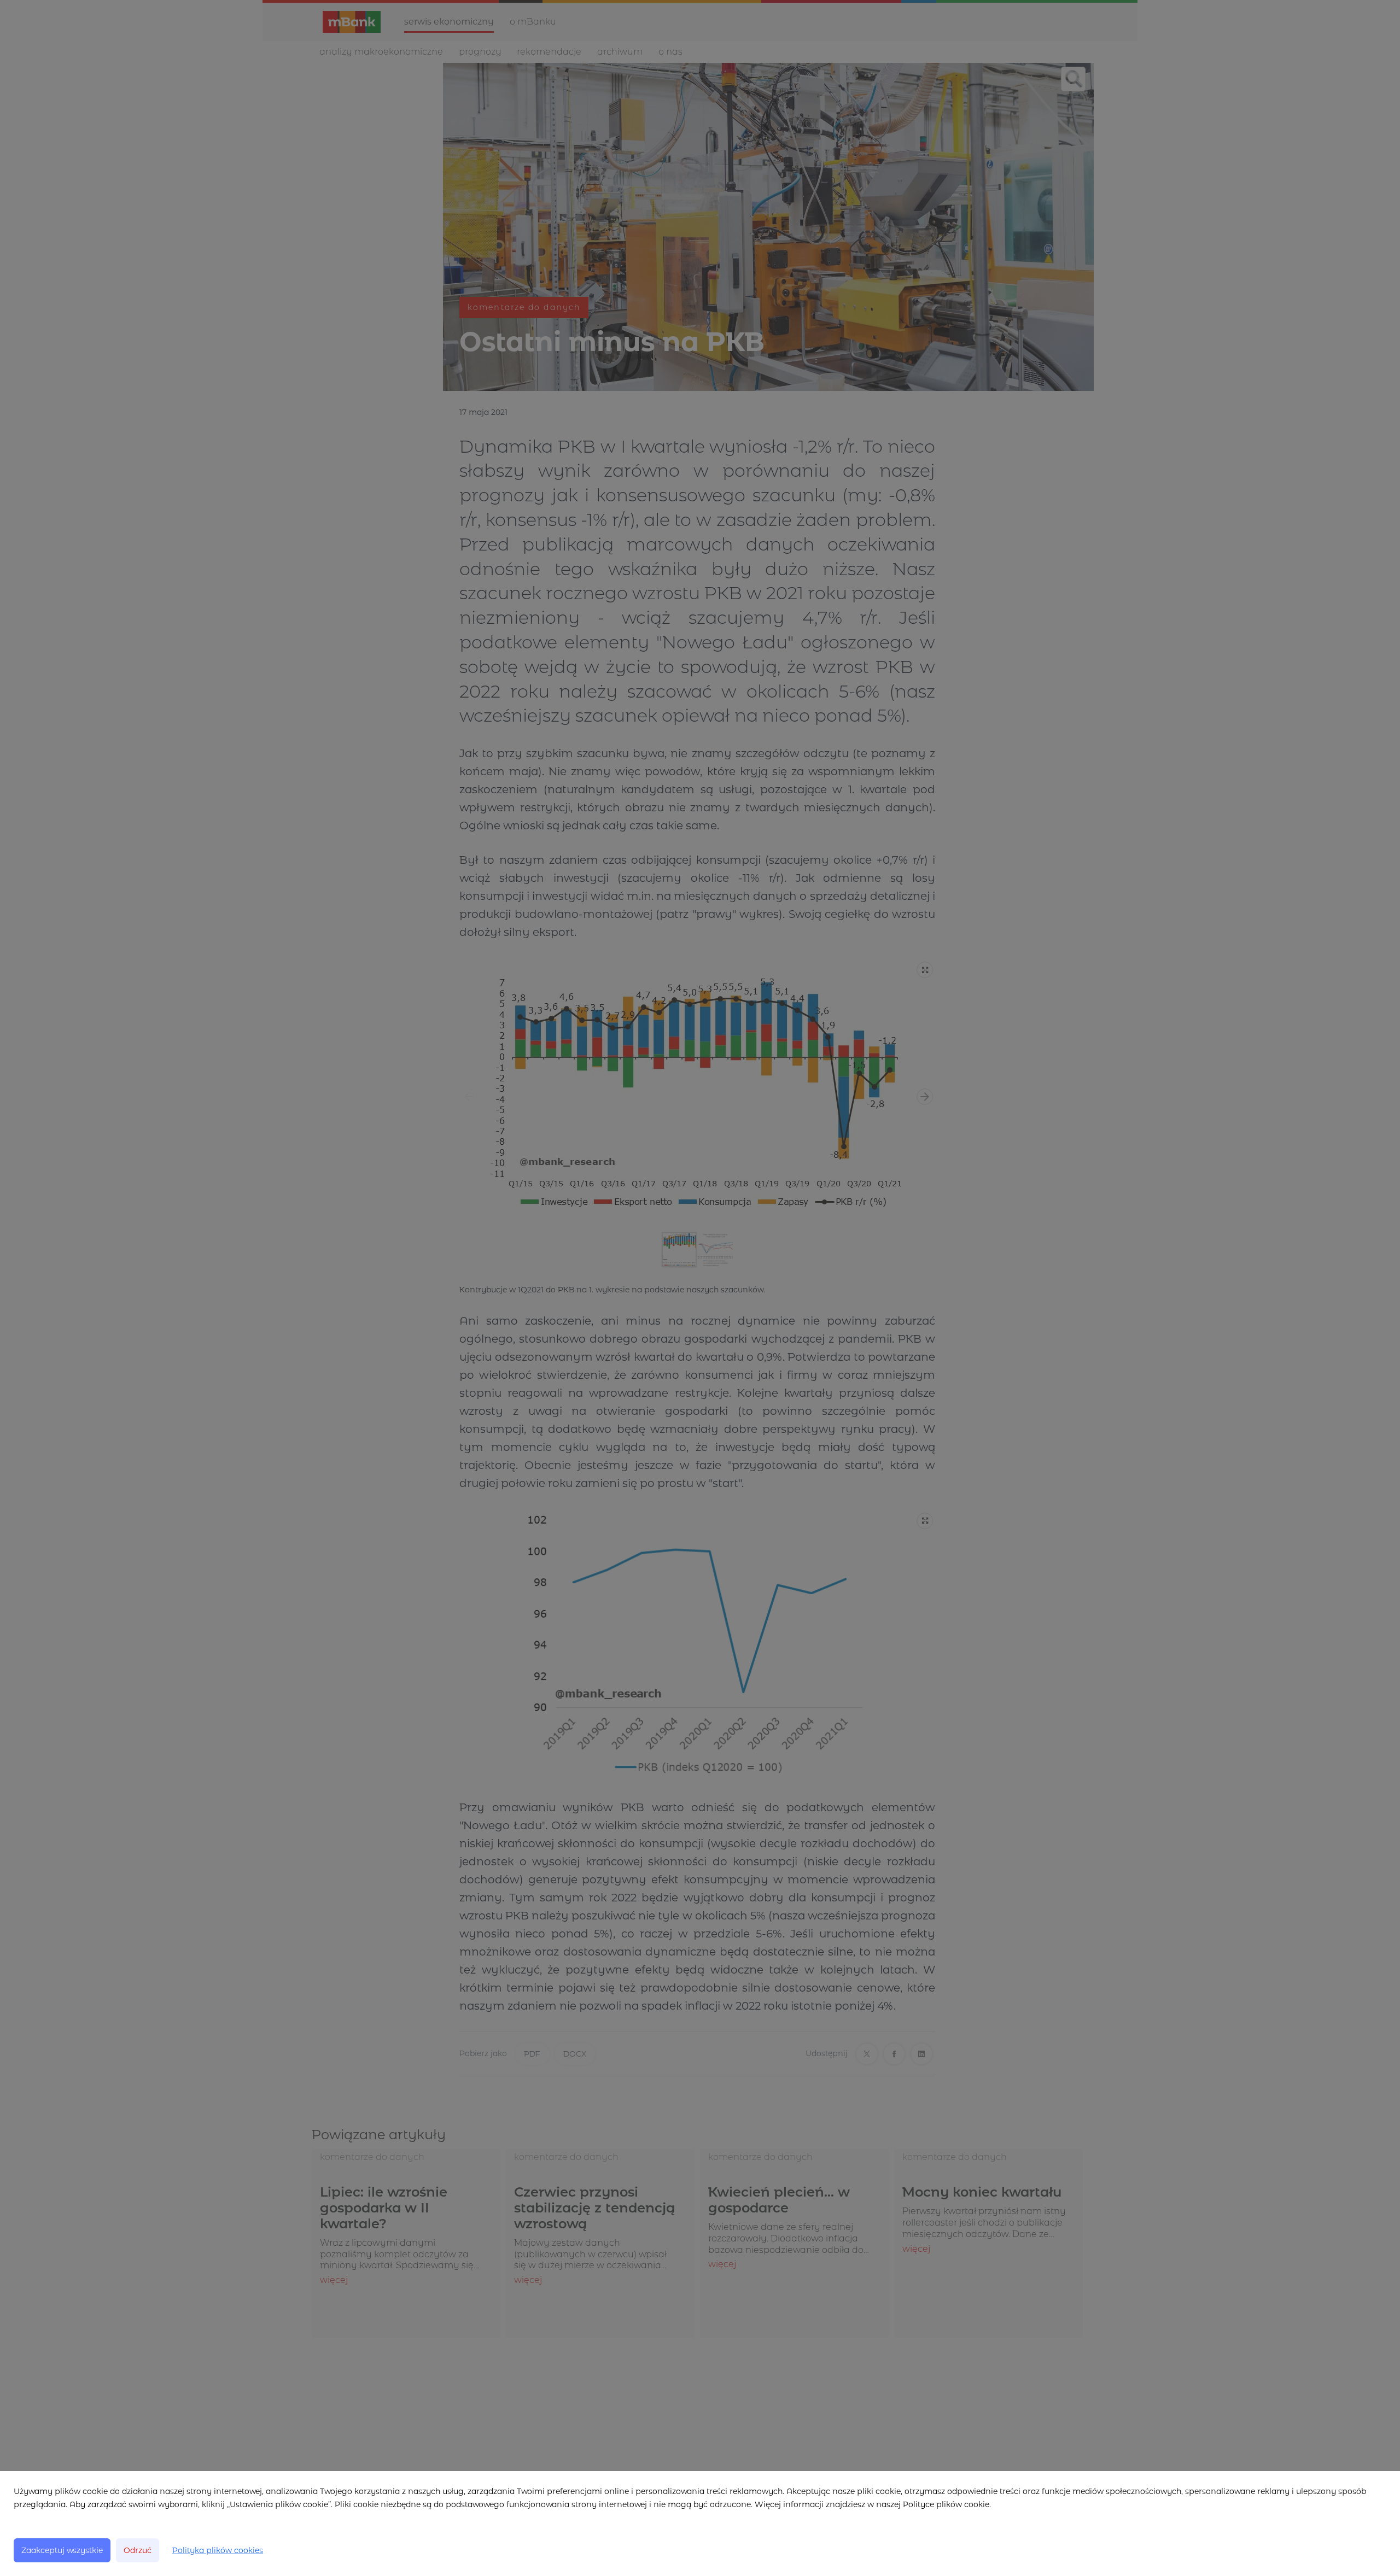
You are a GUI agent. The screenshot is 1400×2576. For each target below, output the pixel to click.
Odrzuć (138, 2550)
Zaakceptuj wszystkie (62, 2550)
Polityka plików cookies (218, 2550)
